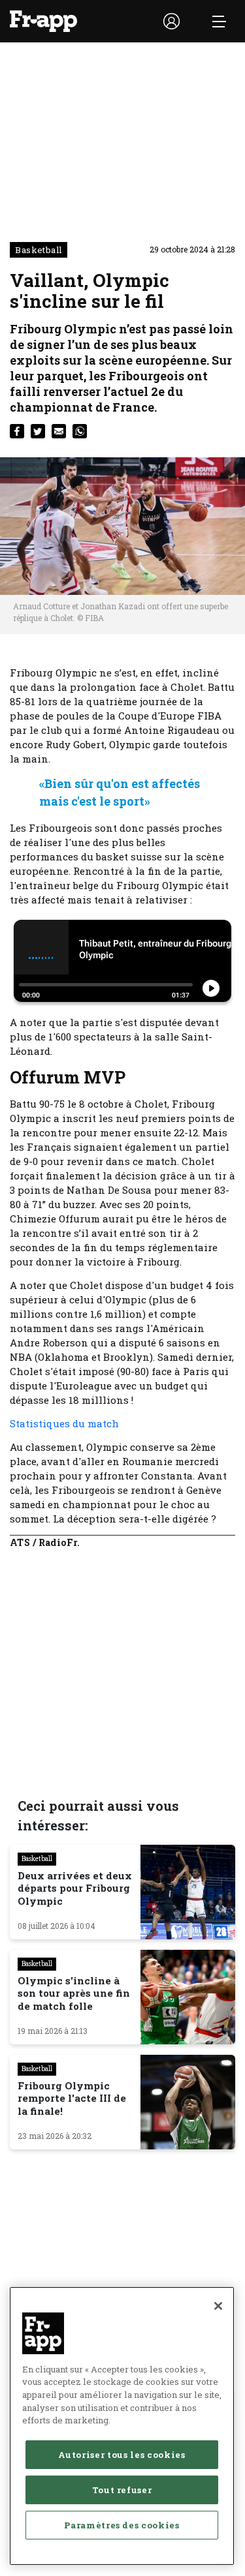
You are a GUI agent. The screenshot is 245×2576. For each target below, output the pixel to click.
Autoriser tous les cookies (122, 2455)
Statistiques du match (66, 1423)
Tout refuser (122, 2490)
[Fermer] (218, 2306)
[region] (122, 2426)
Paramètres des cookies (122, 2525)
